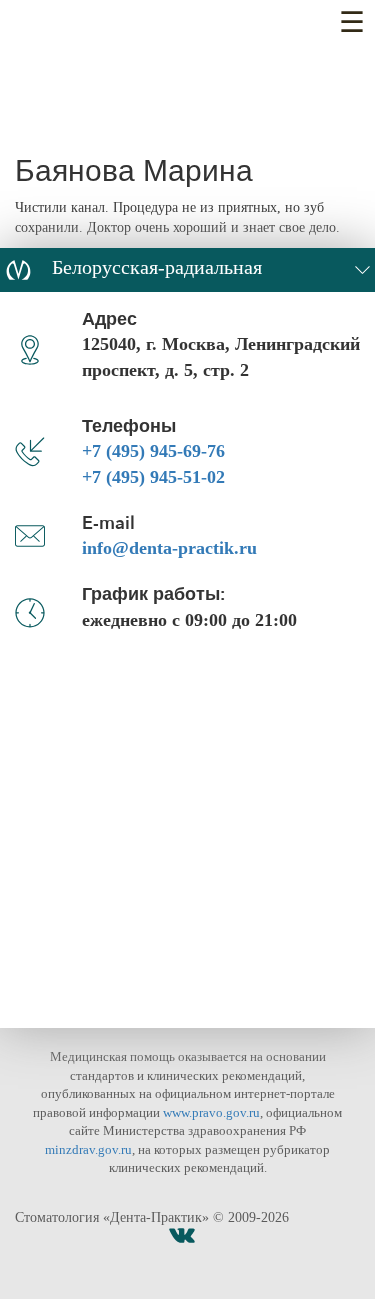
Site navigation (352, 27)
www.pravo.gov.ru (211, 1112)
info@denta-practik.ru (169, 548)
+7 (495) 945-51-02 (153, 477)
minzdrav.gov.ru (88, 1149)
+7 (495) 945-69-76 (153, 451)
